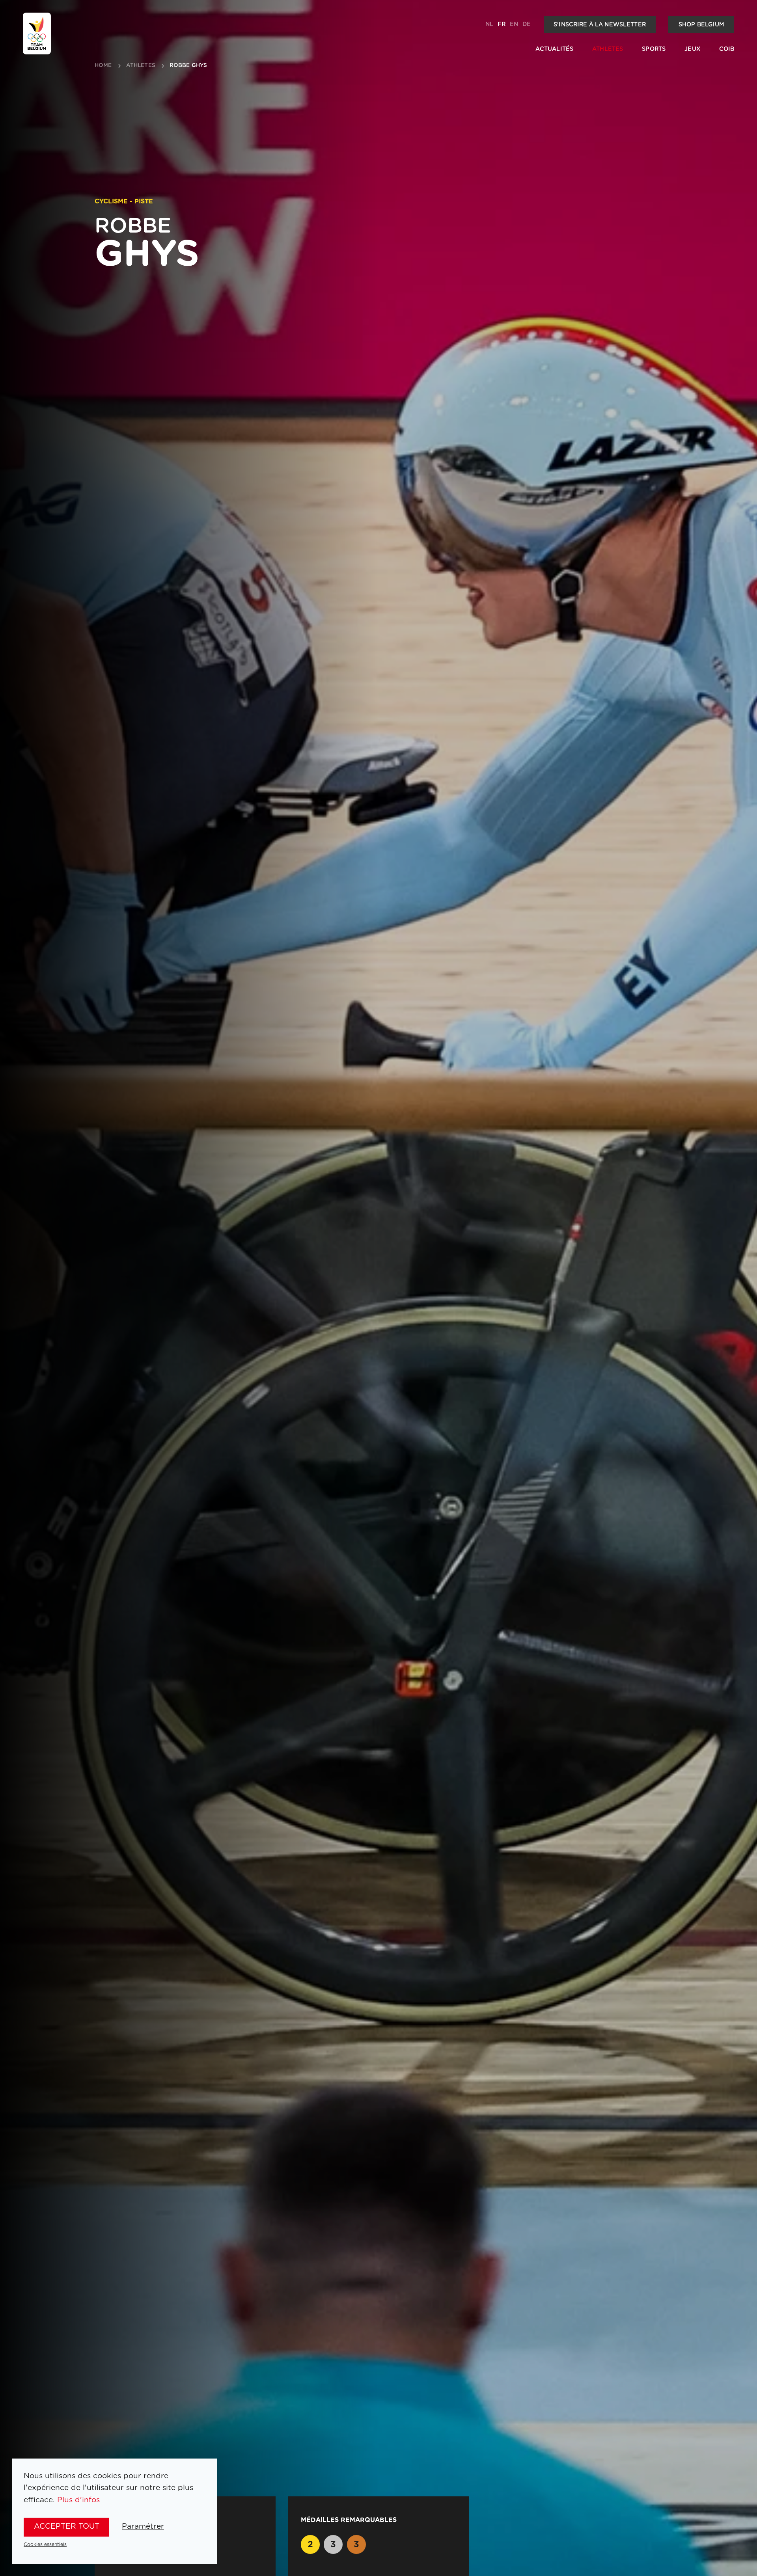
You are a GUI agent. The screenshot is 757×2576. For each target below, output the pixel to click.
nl (489, 24)
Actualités (554, 49)
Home (103, 66)
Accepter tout (67, 2527)
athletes (141, 66)
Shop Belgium (701, 25)
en (514, 24)
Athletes (608, 49)
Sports (654, 49)
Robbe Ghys (188, 66)
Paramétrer (143, 2527)
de (527, 24)
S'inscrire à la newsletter (600, 25)
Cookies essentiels (45, 2544)
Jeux (692, 49)
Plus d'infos (78, 2500)
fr (502, 24)
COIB (727, 49)
